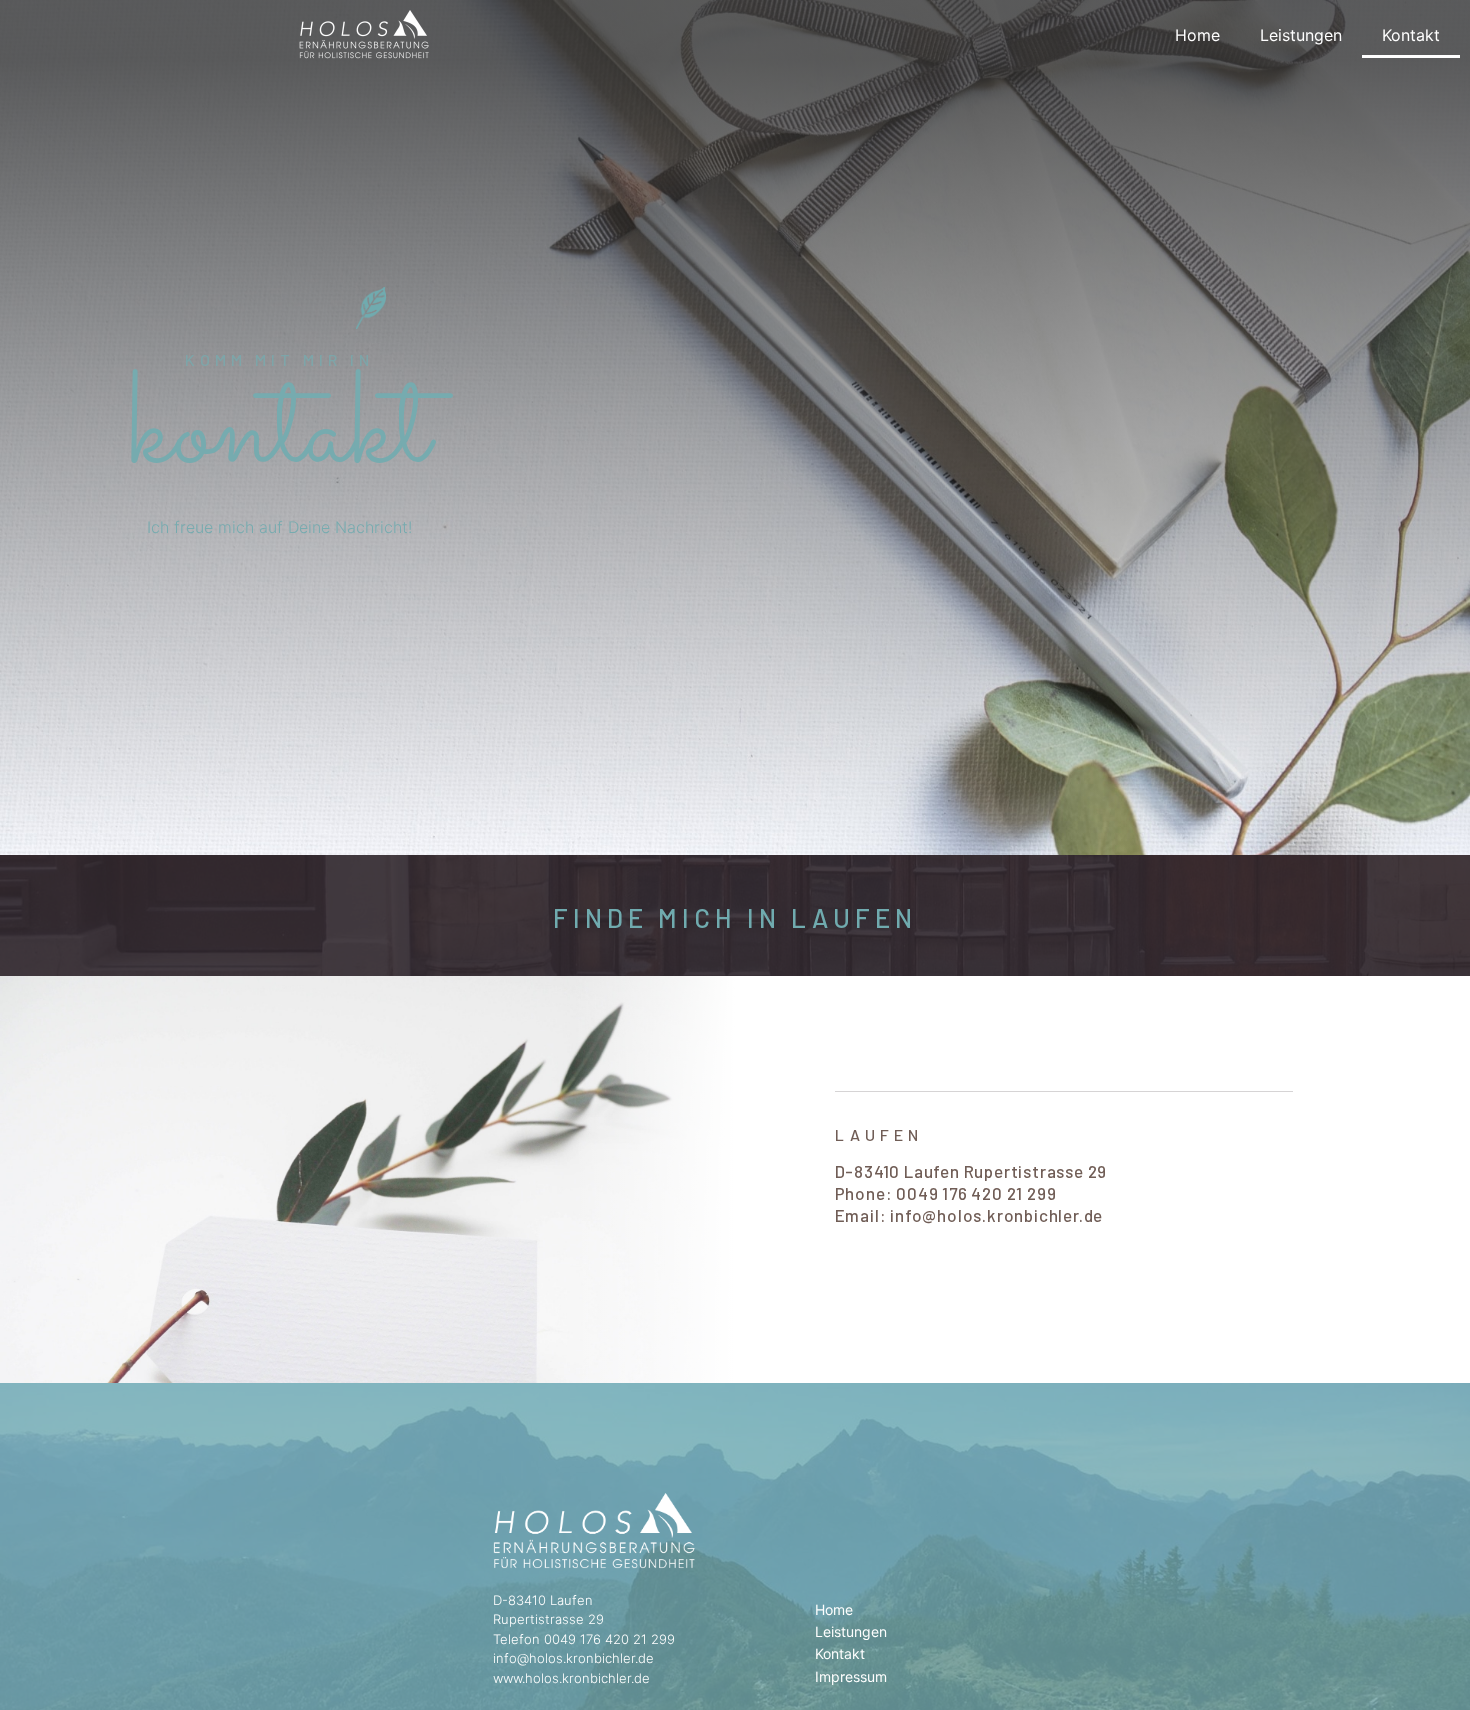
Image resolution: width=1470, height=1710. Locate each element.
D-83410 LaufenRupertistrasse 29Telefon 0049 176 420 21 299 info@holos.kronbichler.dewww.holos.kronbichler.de (584, 1639)
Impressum (851, 1676)
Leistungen (1301, 35)
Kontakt (1411, 35)
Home (1197, 35)
